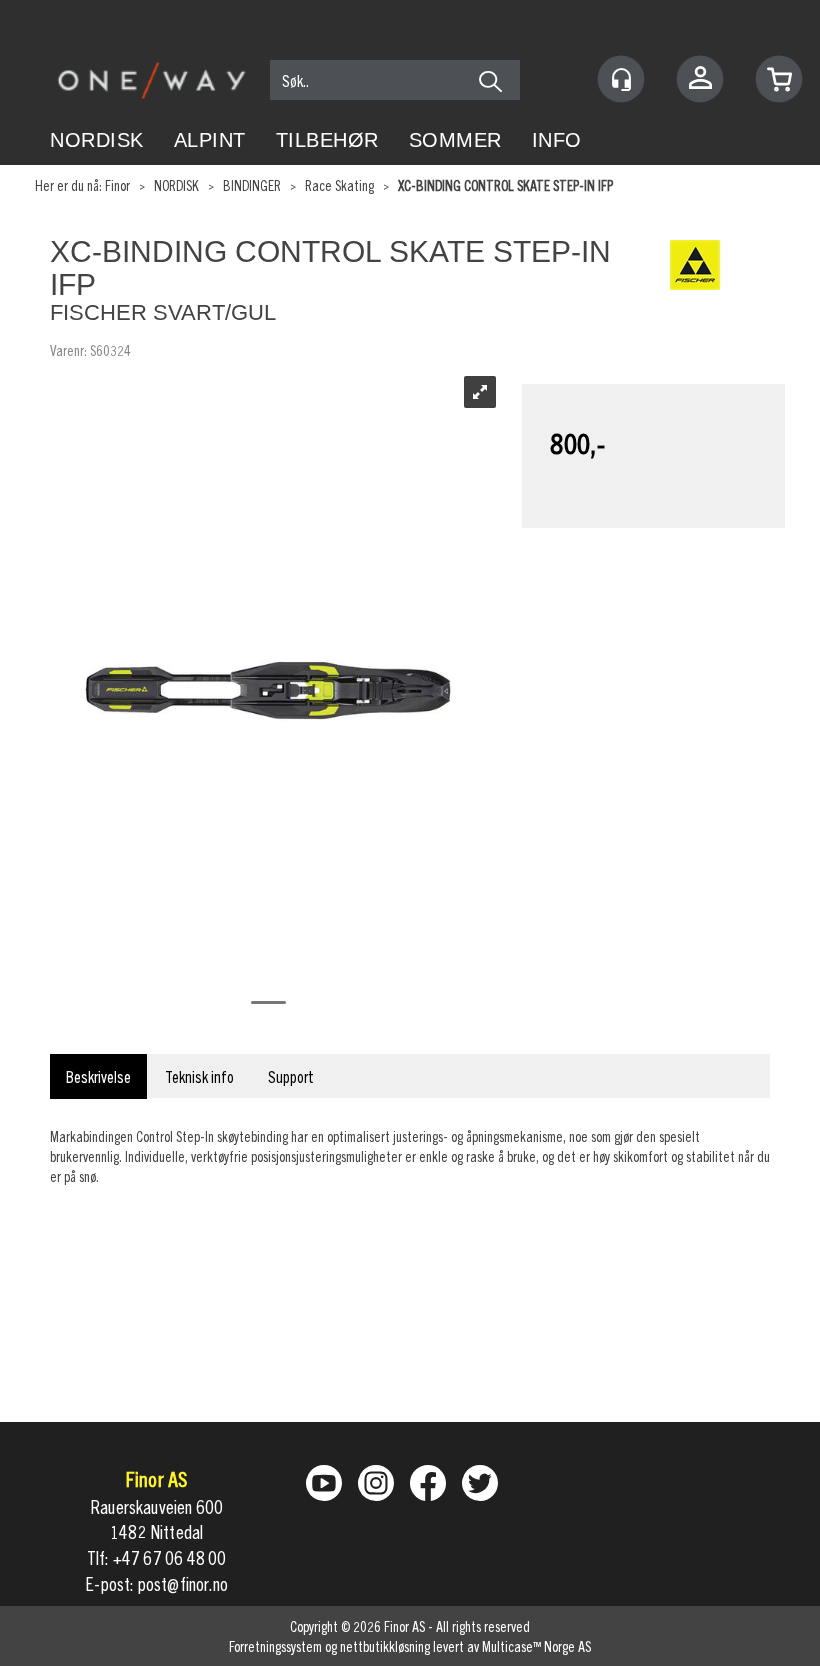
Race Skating (339, 185)
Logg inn (700, 81)
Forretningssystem (275, 1646)
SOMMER (455, 140)
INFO (557, 140)
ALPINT (210, 140)
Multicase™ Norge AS (536, 1646)
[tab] (98, 1076)
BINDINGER (252, 185)
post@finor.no (183, 1583)
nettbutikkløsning (385, 1646)
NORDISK (97, 140)
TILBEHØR (327, 140)
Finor (117, 185)
